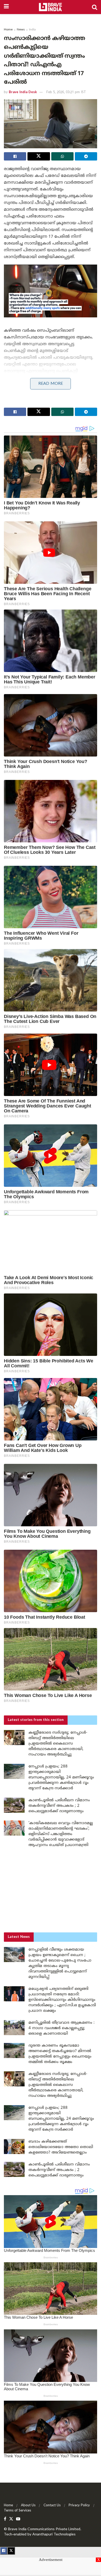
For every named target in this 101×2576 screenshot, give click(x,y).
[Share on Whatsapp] (62, 156)
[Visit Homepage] (50, 7)
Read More (51, 384)
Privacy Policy (79, 2505)
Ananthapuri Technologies (54, 2535)
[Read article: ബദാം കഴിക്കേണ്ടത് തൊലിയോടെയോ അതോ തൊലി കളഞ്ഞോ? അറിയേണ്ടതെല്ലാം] (14, 2146)
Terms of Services (17, 2511)
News (21, 30)
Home (8, 30)
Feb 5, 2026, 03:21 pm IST (66, 92)
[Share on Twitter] (39, 156)
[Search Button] (95, 7)
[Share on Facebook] (15, 156)
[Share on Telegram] (86, 156)
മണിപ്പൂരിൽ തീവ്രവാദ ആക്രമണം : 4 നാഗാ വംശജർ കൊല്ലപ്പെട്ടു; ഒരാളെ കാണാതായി (62, 2028)
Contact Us (52, 2505)
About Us (28, 2505)
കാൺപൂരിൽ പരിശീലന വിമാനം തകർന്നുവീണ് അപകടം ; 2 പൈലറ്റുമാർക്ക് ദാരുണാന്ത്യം (59, 1806)
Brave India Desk (23, 92)
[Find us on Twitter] (11, 2519)
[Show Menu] (6, 7)
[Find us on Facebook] (5, 2519)
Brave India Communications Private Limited (44, 2529)
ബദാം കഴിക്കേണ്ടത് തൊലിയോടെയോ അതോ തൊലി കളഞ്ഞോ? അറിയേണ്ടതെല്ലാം (61, 2147)
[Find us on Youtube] (18, 2519)
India (32, 30)
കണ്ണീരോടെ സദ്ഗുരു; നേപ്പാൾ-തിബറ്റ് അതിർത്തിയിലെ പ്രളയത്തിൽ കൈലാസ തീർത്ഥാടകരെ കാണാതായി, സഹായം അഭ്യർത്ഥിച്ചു (58, 1744)
